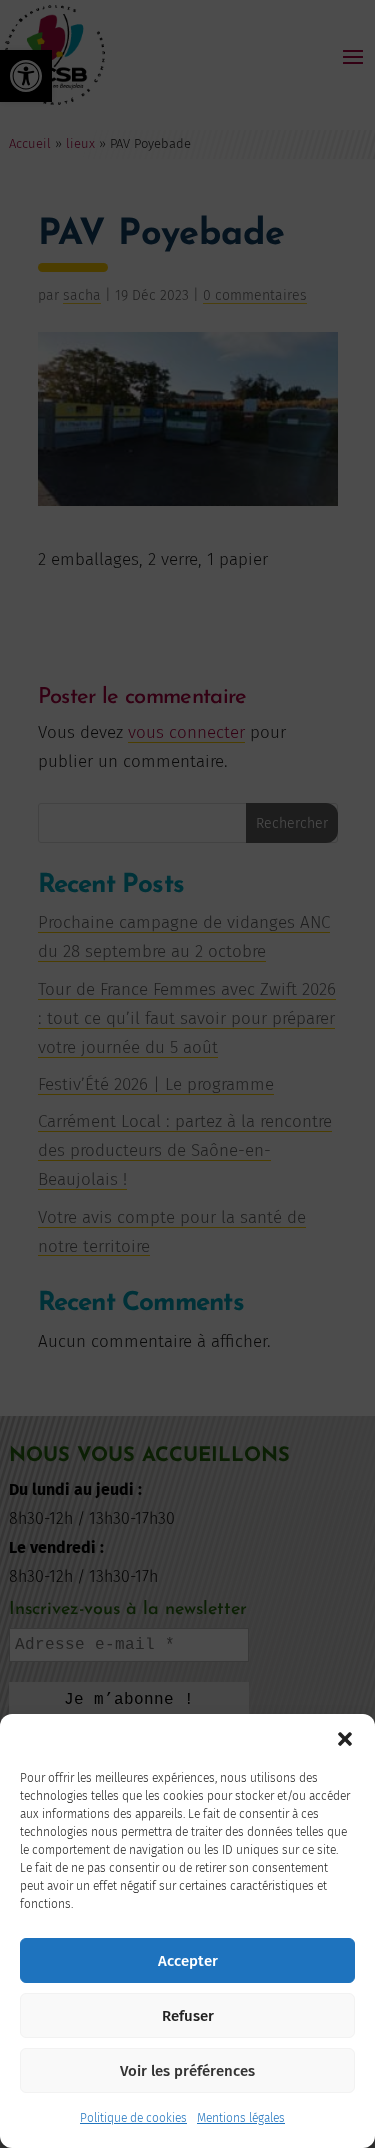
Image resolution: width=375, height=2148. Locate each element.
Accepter (188, 1961)
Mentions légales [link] (241, 2118)
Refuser (188, 2016)
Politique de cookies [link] (133, 2118)
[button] (345, 1739)
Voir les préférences (187, 2071)
